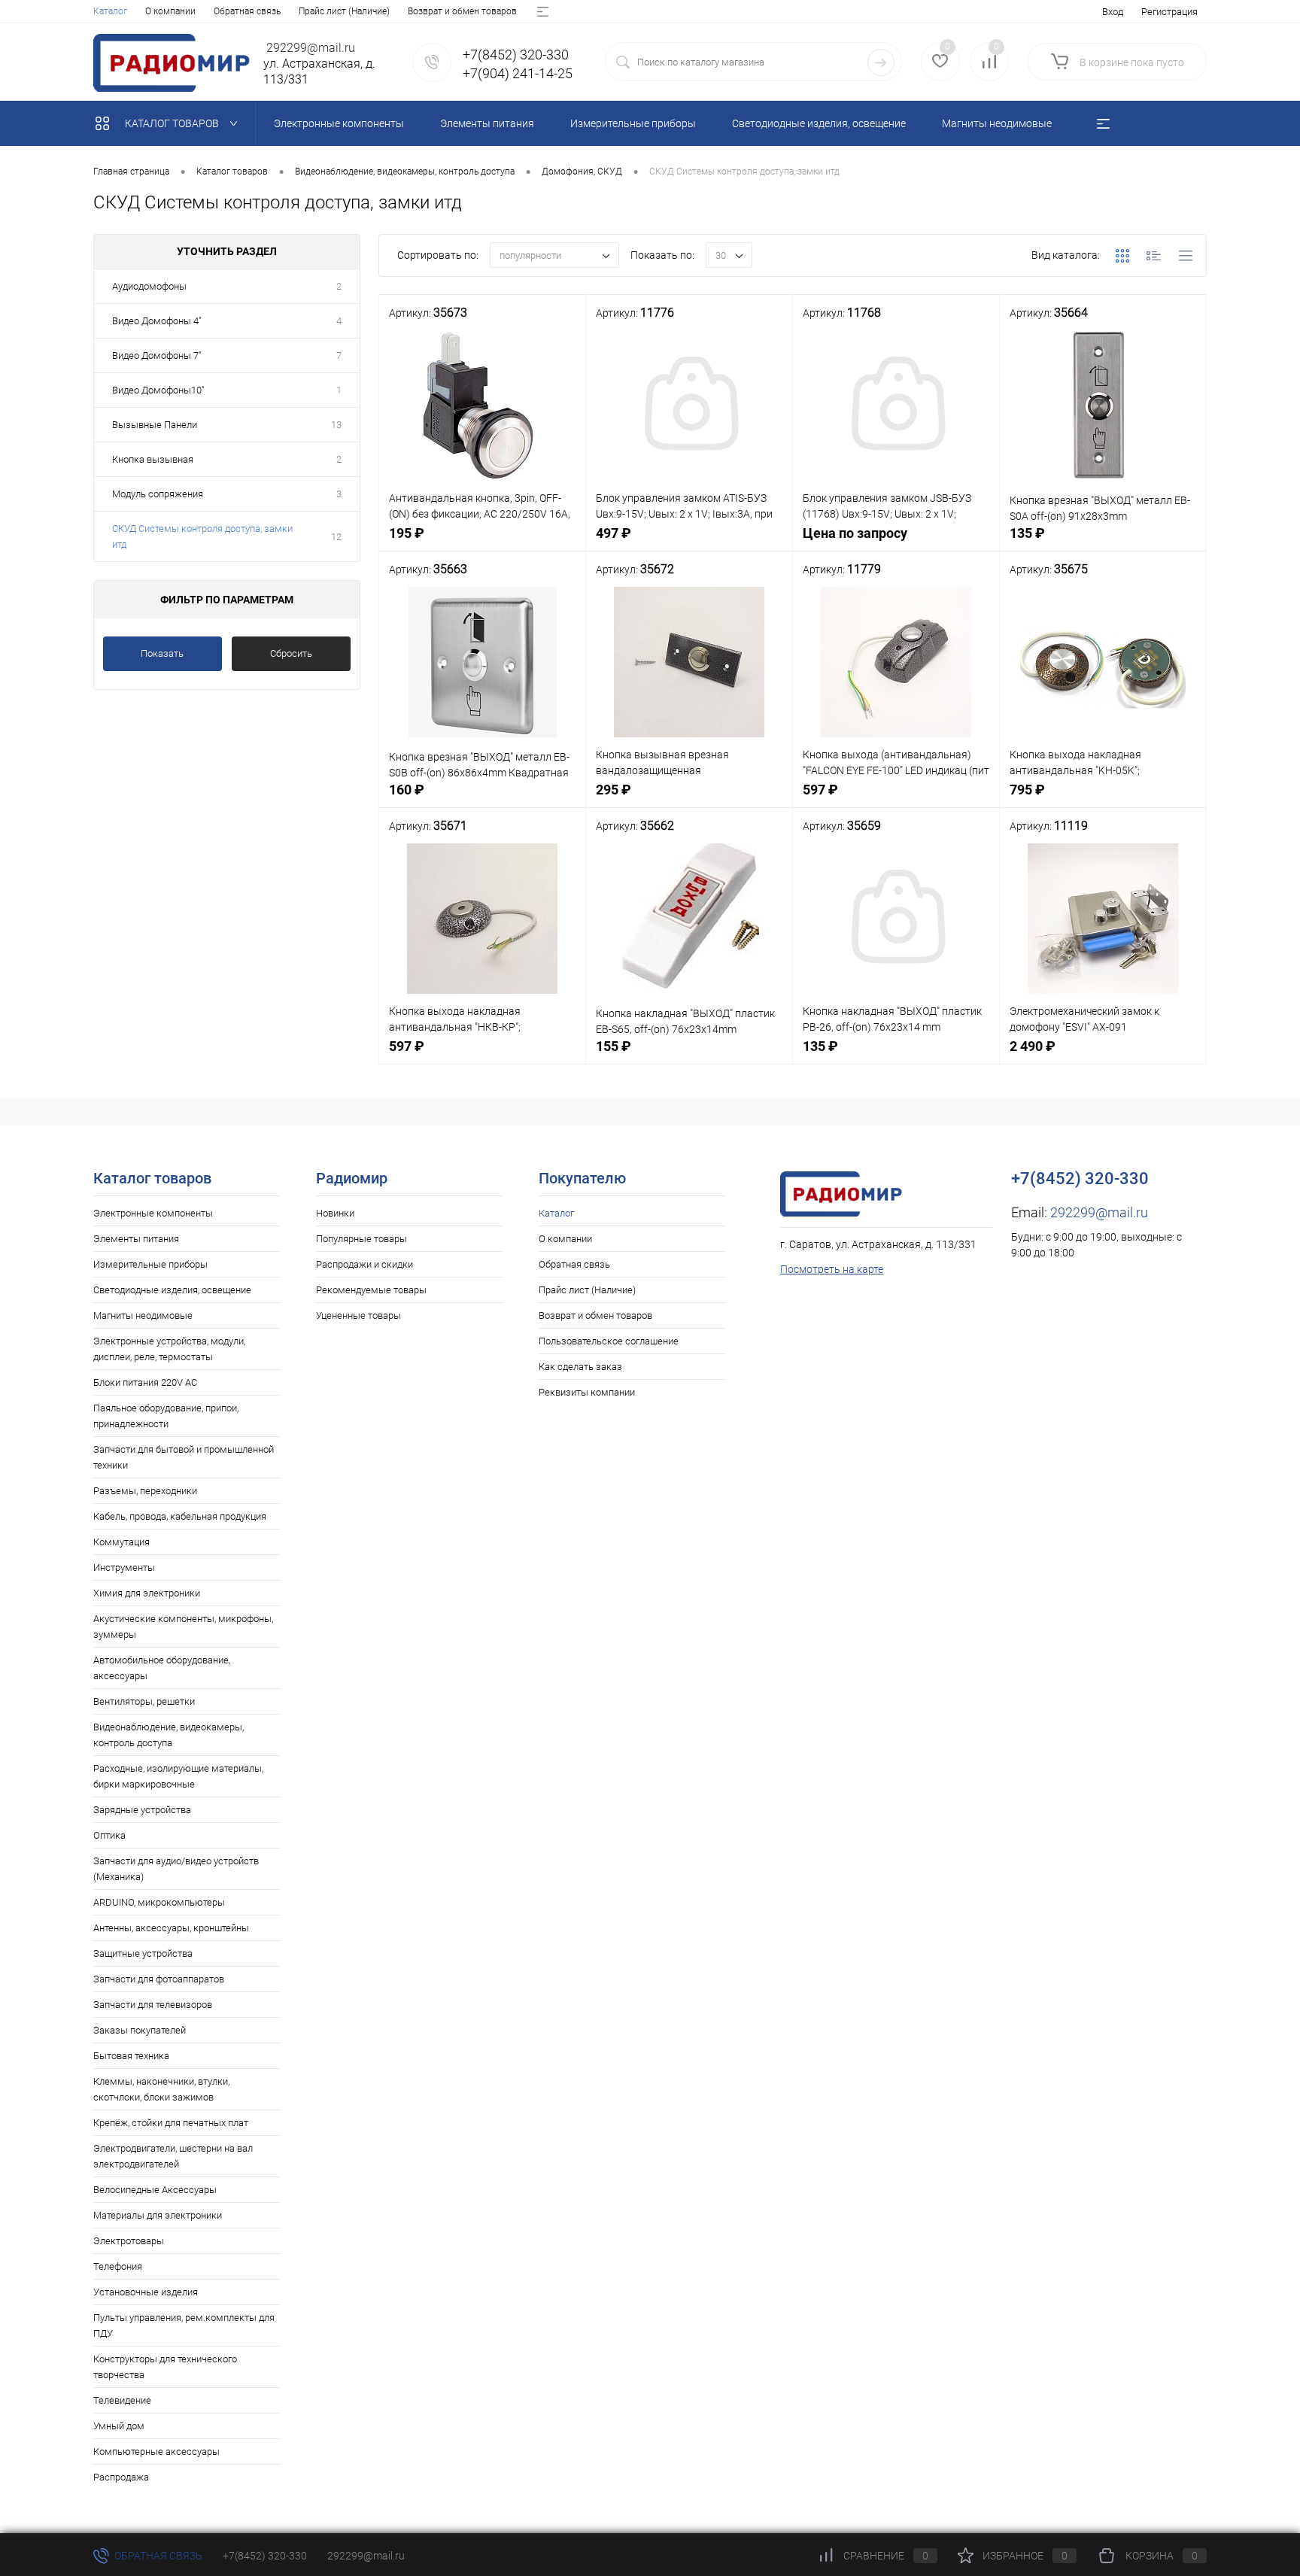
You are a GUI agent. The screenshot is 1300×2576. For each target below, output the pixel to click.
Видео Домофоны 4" (157, 321)
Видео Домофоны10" (158, 390)
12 (336, 537)
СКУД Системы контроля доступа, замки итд (202, 536)
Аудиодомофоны (149, 286)
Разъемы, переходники (145, 1491)
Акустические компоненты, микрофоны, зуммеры (183, 1627)
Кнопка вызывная (153, 459)
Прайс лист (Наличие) (344, 11)
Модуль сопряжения (158, 494)
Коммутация (121, 1542)
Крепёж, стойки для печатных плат (171, 2123)
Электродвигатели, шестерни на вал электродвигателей (173, 2156)
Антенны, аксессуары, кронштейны (171, 1928)
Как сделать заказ (580, 1367)
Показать (162, 653)
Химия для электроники (147, 1593)
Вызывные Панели (155, 425)
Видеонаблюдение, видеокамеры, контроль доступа (169, 1735)
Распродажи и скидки (364, 1264)
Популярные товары (361, 1239)
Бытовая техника (131, 2056)
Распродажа (121, 2477)
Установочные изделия (146, 2292)
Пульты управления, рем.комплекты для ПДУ (184, 2325)
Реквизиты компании (587, 1392)
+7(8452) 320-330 (265, 2556)
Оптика (109, 1835)
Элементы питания (136, 1239)
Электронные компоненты (153, 1213)
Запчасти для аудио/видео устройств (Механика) (176, 1869)
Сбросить (291, 653)
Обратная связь (247, 11)
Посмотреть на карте (832, 1269)
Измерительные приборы (150, 1264)
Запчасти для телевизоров (153, 2005)
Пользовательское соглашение (609, 1341)
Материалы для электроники (158, 2215)
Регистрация (1169, 12)
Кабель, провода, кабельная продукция (180, 1516)
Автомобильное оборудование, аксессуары (162, 1668)
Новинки (335, 1213)
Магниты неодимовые (143, 1315)
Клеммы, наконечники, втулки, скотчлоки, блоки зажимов (161, 2089)
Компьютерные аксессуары (156, 2451)
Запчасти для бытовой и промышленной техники (184, 1457)
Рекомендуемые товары (371, 1290)
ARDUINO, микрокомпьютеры (159, 1902)
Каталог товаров (173, 123)
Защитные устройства (143, 1953)
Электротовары (129, 2241)
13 (336, 425)
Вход (1113, 12)
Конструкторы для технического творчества (165, 2367)
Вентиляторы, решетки (144, 1701)
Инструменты (124, 1567)
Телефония (118, 2266)
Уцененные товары (358, 1315)
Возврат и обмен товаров (462, 11)
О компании (170, 11)
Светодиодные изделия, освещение (172, 1290)
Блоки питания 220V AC (145, 1382)
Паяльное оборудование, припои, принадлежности (166, 1416)
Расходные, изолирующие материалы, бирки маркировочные (178, 1776)
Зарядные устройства (142, 1810)
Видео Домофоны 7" (157, 355)
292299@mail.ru (1099, 1212)
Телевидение (122, 2400)
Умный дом (119, 2426)
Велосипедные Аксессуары (155, 2190)
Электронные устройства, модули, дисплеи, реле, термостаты (169, 1349)
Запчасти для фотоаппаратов (159, 1979)
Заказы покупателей (140, 2030)
